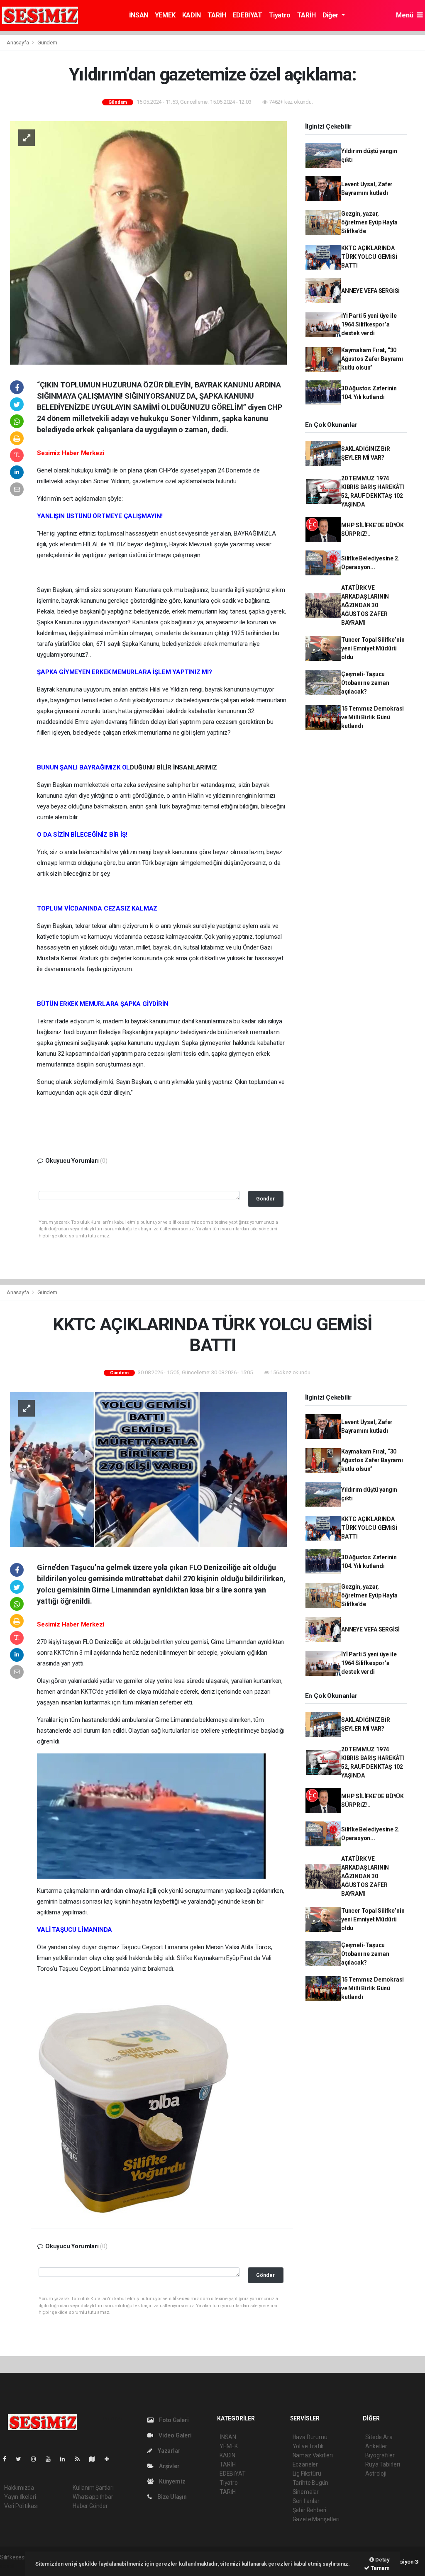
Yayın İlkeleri (20, 2497)
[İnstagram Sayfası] (37, 2459)
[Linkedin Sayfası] (66, 2459)
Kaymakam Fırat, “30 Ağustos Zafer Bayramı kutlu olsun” (372, 359)
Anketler (376, 2446)
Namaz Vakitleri (313, 2455)
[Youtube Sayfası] (51, 2459)
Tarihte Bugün (311, 2483)
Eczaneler (305, 2464)
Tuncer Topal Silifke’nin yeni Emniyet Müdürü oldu (373, 648)
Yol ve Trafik (308, 2446)
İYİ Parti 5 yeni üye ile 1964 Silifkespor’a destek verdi (369, 324)
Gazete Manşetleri (316, 2519)
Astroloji (376, 2474)
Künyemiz (171, 2481)
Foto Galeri (173, 2420)
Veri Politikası (21, 2506)
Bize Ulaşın (171, 2497)
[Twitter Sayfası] (22, 2459)
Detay (382, 2560)
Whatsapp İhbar (93, 2497)
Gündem (47, 43)
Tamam (380, 2568)
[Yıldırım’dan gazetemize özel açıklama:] (148, 242)
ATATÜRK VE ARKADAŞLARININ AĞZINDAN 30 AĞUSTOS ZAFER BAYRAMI (365, 605)
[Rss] (81, 2459)
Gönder (265, 1199)
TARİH (217, 15)
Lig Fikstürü (307, 2474)
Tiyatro (280, 15)
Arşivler (169, 2466)
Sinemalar (306, 2492)
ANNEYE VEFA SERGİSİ (370, 291)
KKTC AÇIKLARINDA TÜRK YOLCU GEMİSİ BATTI (369, 257)
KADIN (192, 15)
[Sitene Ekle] (110, 2459)
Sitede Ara (379, 2437)
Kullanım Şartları (93, 2488)
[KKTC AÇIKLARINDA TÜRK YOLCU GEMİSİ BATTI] (148, 1469)
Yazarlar (168, 2451)
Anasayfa (18, 43)
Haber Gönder (90, 2506)
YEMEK (165, 15)
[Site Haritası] (95, 2459)
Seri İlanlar (306, 2501)
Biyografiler (380, 2455)
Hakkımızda (19, 2488)
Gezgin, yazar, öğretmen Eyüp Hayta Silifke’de (369, 222)
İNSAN (139, 15)
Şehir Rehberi (310, 2510)
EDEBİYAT (248, 15)
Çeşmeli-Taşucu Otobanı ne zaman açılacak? (365, 683)
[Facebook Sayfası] (8, 2459)
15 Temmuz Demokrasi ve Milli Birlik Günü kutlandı (372, 717)
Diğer (331, 15)
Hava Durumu (310, 2437)
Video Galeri (174, 2435)
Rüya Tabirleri (382, 2464)
